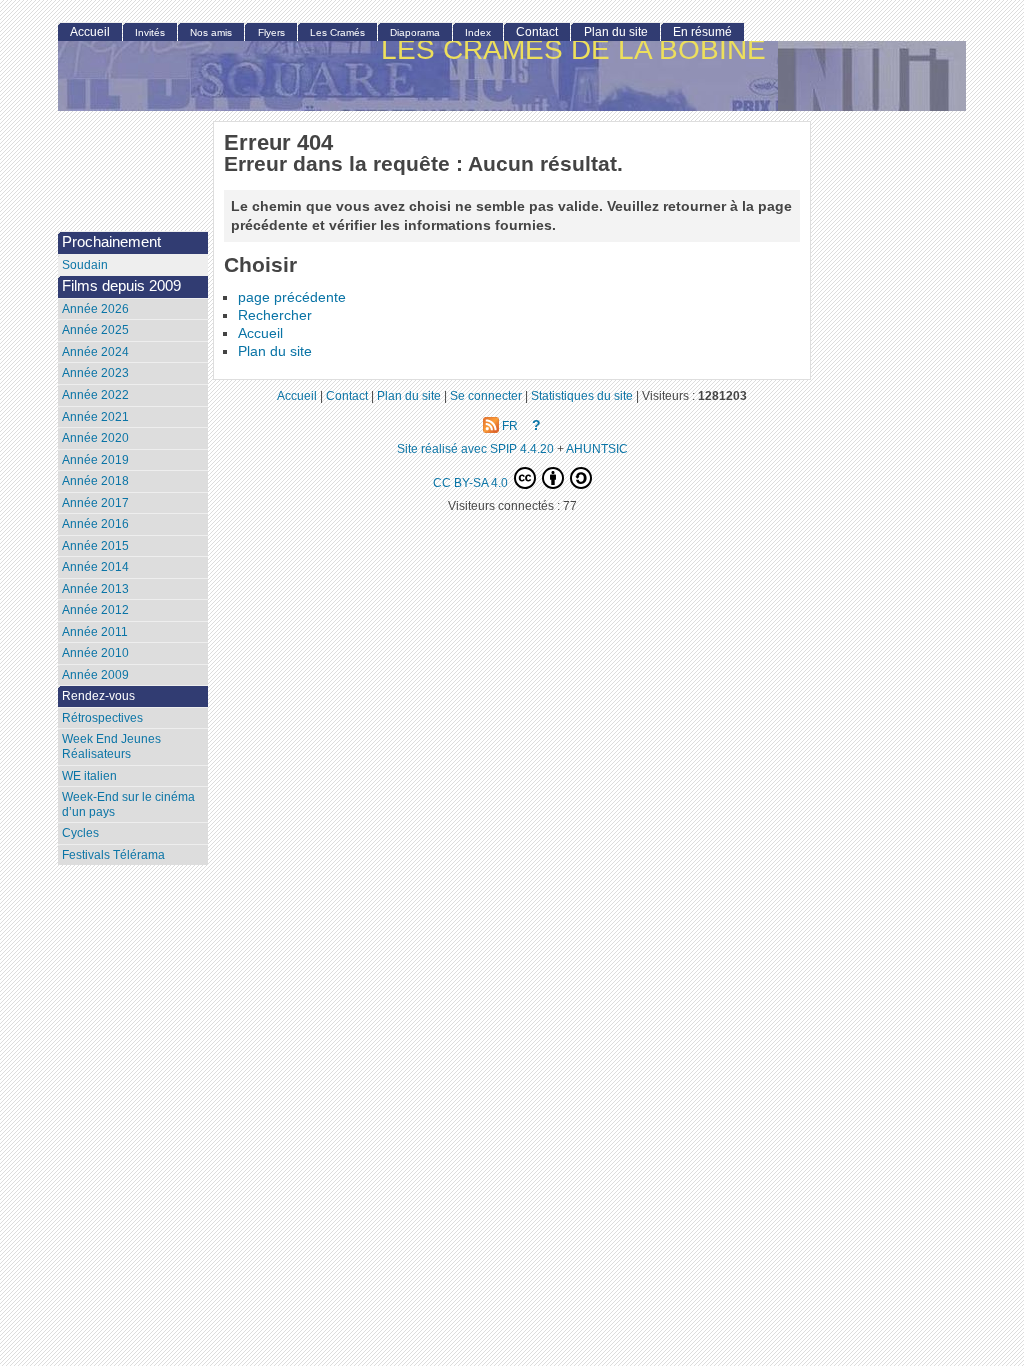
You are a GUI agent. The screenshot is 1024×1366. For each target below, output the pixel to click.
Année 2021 (95, 417)
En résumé (702, 32)
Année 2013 (95, 589)
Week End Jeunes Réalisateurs (111, 746)
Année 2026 (95, 309)
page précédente (292, 297)
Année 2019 (95, 460)
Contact (537, 32)
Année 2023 (95, 373)
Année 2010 (95, 653)
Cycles (80, 833)
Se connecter (486, 395)
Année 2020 (95, 438)
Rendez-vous (98, 696)
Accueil (260, 333)
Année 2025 (95, 330)
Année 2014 (95, 567)
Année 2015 (95, 546)
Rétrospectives (102, 718)
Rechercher (275, 315)
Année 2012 (95, 610)
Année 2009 (95, 675)
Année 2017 (95, 503)
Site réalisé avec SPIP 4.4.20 (475, 448)
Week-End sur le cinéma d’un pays (128, 804)
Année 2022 (95, 395)
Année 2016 (95, 524)
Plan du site (275, 351)
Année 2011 (95, 632)
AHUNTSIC (597, 448)
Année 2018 (95, 481)
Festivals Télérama (113, 855)
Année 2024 (95, 352)
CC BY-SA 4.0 (472, 482)
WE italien (89, 776)
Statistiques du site (582, 395)
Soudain (85, 265)
